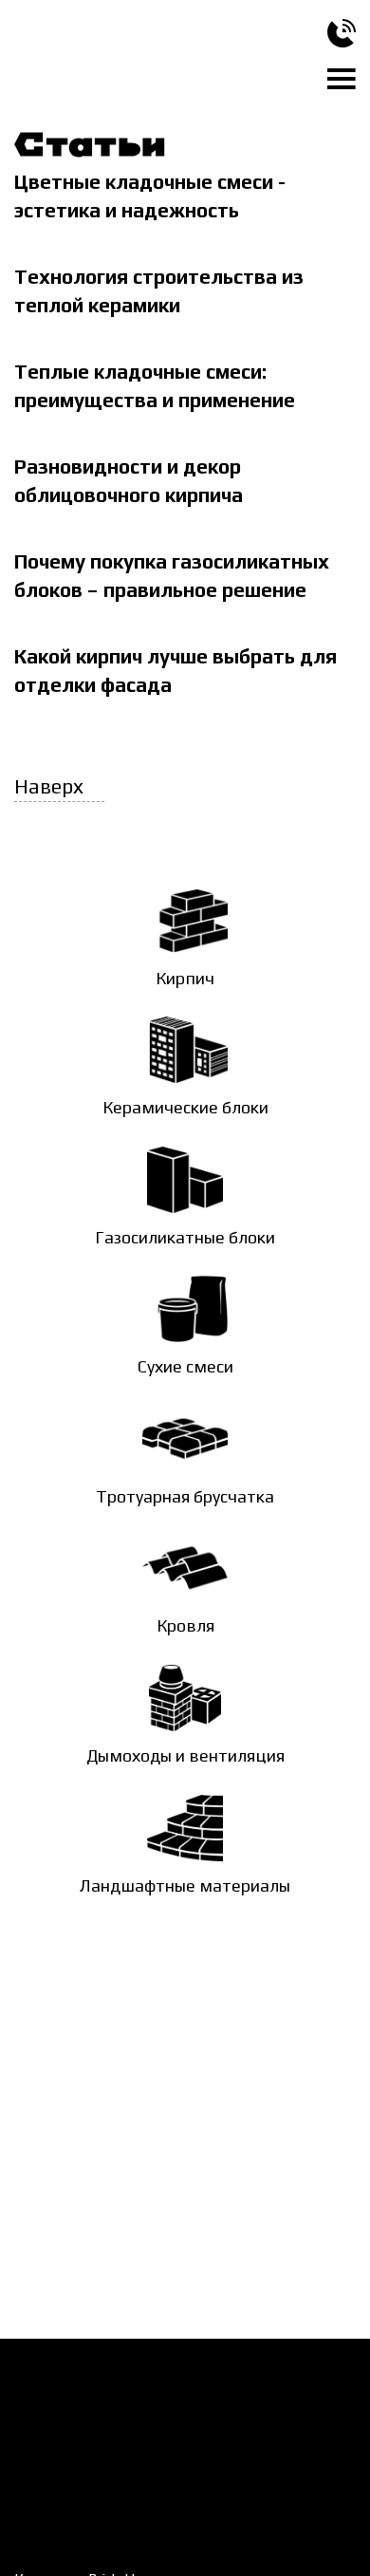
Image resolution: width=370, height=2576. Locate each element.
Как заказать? (59, 2383)
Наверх (49, 787)
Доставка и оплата (76, 2416)
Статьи (37, 2480)
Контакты (261, 2416)
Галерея (196, 2448)
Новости (42, 2448)
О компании (268, 2383)
